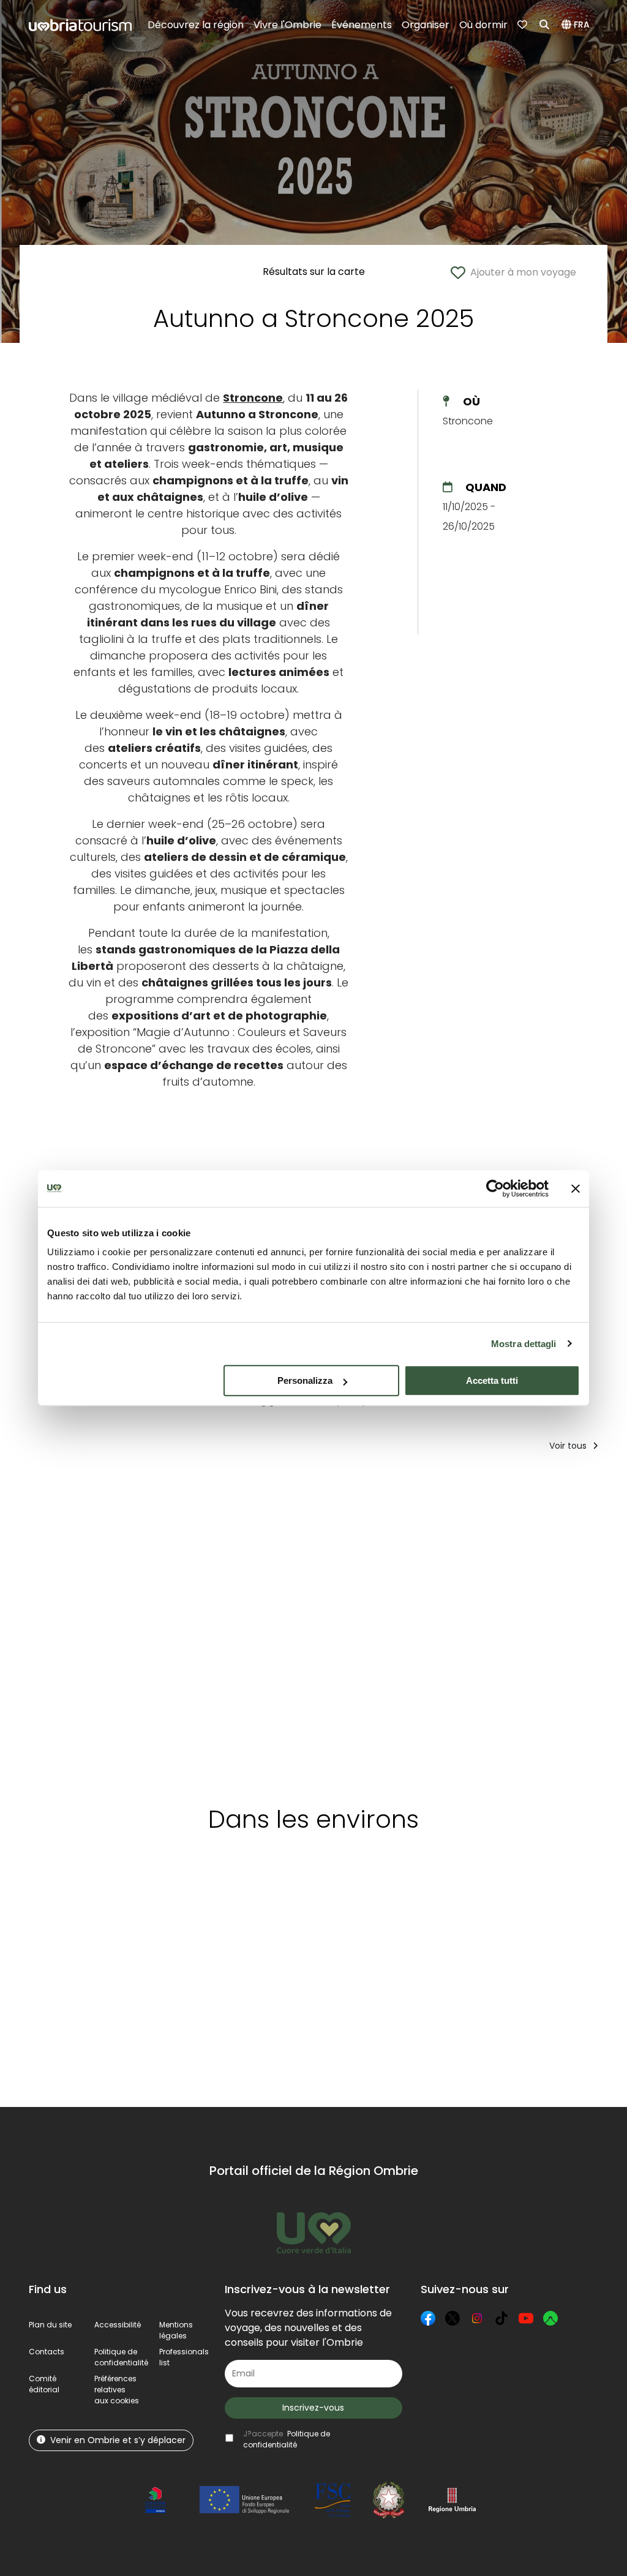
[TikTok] (501, 2318)
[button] (577, 25)
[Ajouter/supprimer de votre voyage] (142, 1486)
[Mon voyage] (524, 25)
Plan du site (50, 2325)
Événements (362, 25)
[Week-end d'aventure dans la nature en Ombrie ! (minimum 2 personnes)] (219, 1624)
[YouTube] (526, 2318)
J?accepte (287, 2439)
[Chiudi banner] (576, 1188)
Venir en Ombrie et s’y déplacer (118, 2440)
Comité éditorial (44, 2384)
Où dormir (483, 25)
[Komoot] (550, 2318)
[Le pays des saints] (98, 1624)
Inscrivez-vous (313, 2408)
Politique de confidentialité (121, 2357)
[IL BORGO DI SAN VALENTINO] (566, 1624)
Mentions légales (176, 2330)
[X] (452, 2318)
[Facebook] (428, 2318)
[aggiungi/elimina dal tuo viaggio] (111, 1900)
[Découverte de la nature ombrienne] (449, 1624)
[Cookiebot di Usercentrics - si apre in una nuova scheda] (495, 1188)
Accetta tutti (492, 1380)
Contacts (47, 2352)
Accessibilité (118, 2325)
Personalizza (305, 1380)
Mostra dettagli (524, 1344)
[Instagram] (477, 2318)
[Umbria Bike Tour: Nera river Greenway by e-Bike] (332, 1624)
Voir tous (569, 1446)
